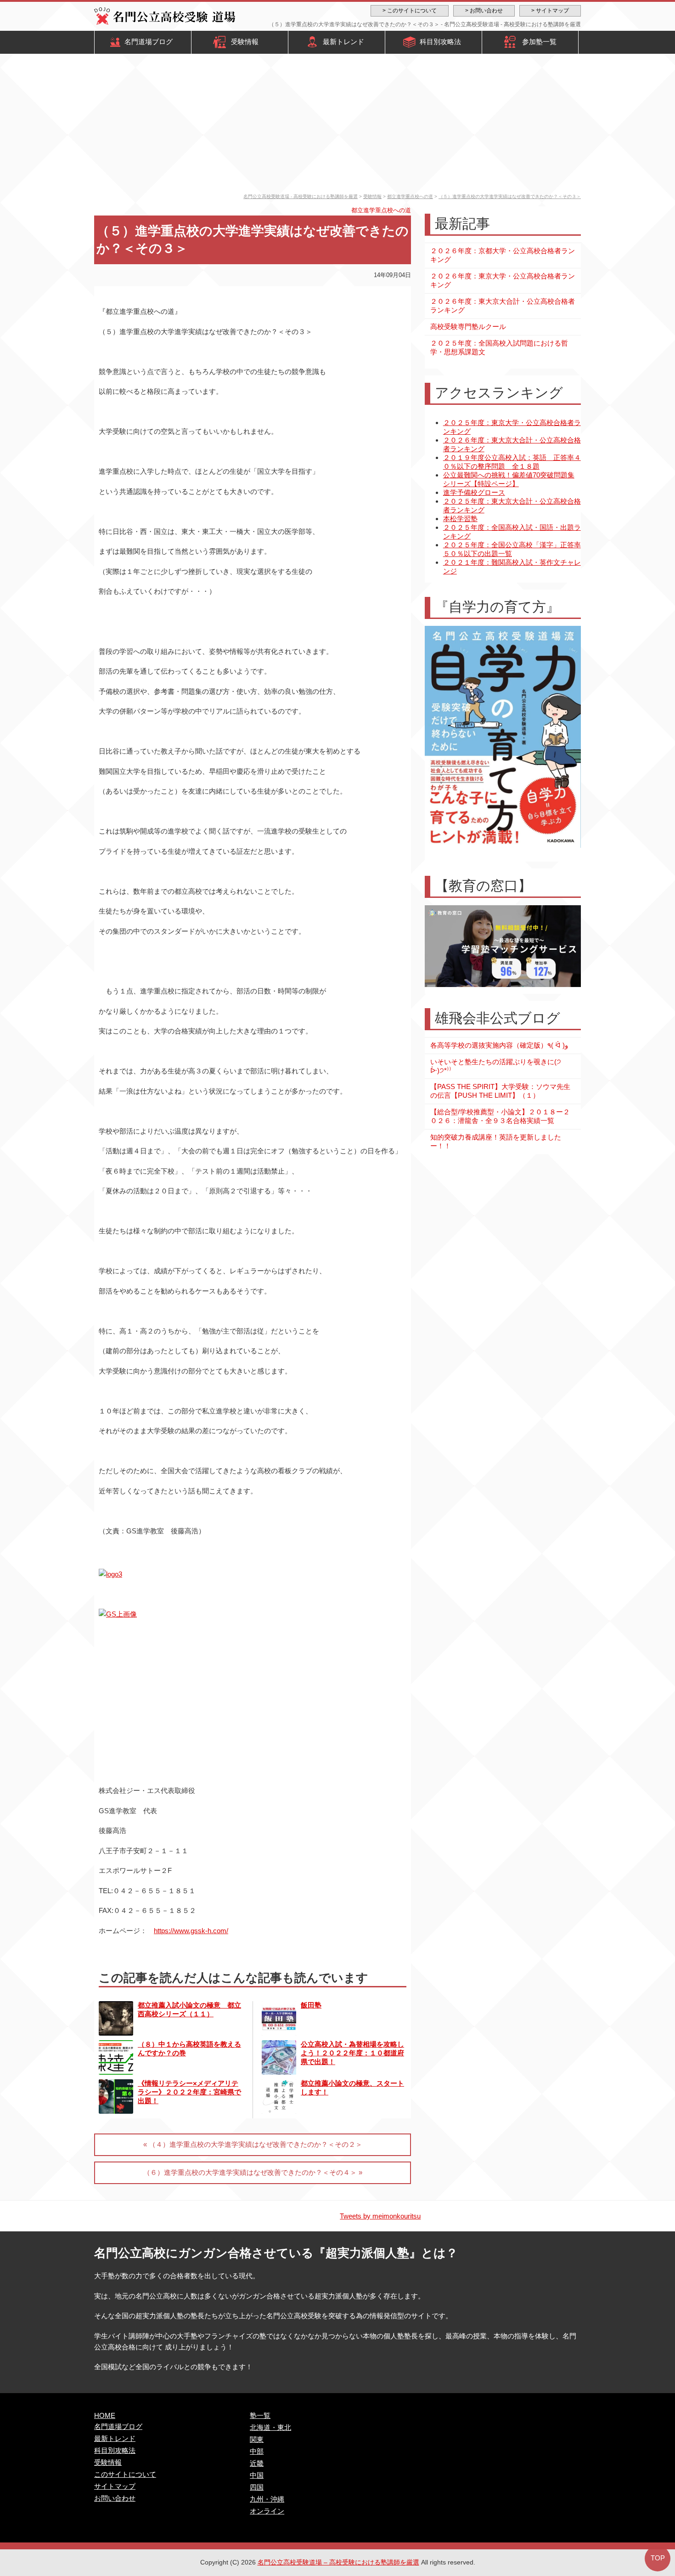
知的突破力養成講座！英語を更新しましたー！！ (496, 1141)
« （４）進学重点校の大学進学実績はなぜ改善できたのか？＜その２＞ (253, 2144)
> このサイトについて (410, 11)
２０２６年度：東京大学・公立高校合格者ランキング (503, 280)
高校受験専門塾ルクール (468, 326)
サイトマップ (115, 2486)
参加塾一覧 (539, 42)
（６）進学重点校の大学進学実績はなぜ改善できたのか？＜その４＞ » (253, 2172)
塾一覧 (260, 2415)
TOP (658, 2558)
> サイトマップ (550, 11)
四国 (257, 2487)
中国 (257, 2475)
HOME (105, 2415)
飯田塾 (311, 2005)
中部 (257, 2451)
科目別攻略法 (440, 42)
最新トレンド (343, 42)
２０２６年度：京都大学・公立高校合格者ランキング (503, 255)
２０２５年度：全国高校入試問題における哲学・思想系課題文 (499, 347)
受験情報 (245, 42)
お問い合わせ (115, 2498)
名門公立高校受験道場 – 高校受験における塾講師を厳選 (338, 2562)
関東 (257, 2439)
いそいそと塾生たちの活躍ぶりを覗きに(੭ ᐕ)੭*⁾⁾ (496, 1066)
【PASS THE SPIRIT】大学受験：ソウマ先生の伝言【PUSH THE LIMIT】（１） (500, 1091)
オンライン (267, 2511)
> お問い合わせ (484, 11)
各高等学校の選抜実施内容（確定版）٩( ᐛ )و (499, 1045)
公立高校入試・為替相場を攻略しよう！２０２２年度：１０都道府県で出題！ (352, 2053)
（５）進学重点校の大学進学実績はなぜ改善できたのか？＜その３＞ (510, 196)
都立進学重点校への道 (410, 196)
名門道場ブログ (149, 42)
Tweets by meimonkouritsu (380, 2216)
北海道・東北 (270, 2427)
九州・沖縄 (267, 2499)
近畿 (257, 2463)
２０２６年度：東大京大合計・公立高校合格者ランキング (503, 306)
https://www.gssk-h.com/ (191, 1931)
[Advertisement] (337, 125)
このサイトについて (125, 2474)
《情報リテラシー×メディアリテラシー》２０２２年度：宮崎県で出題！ (189, 2092)
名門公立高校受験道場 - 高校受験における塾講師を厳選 (301, 196)
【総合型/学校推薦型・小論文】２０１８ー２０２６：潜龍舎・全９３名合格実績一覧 (500, 1116)
